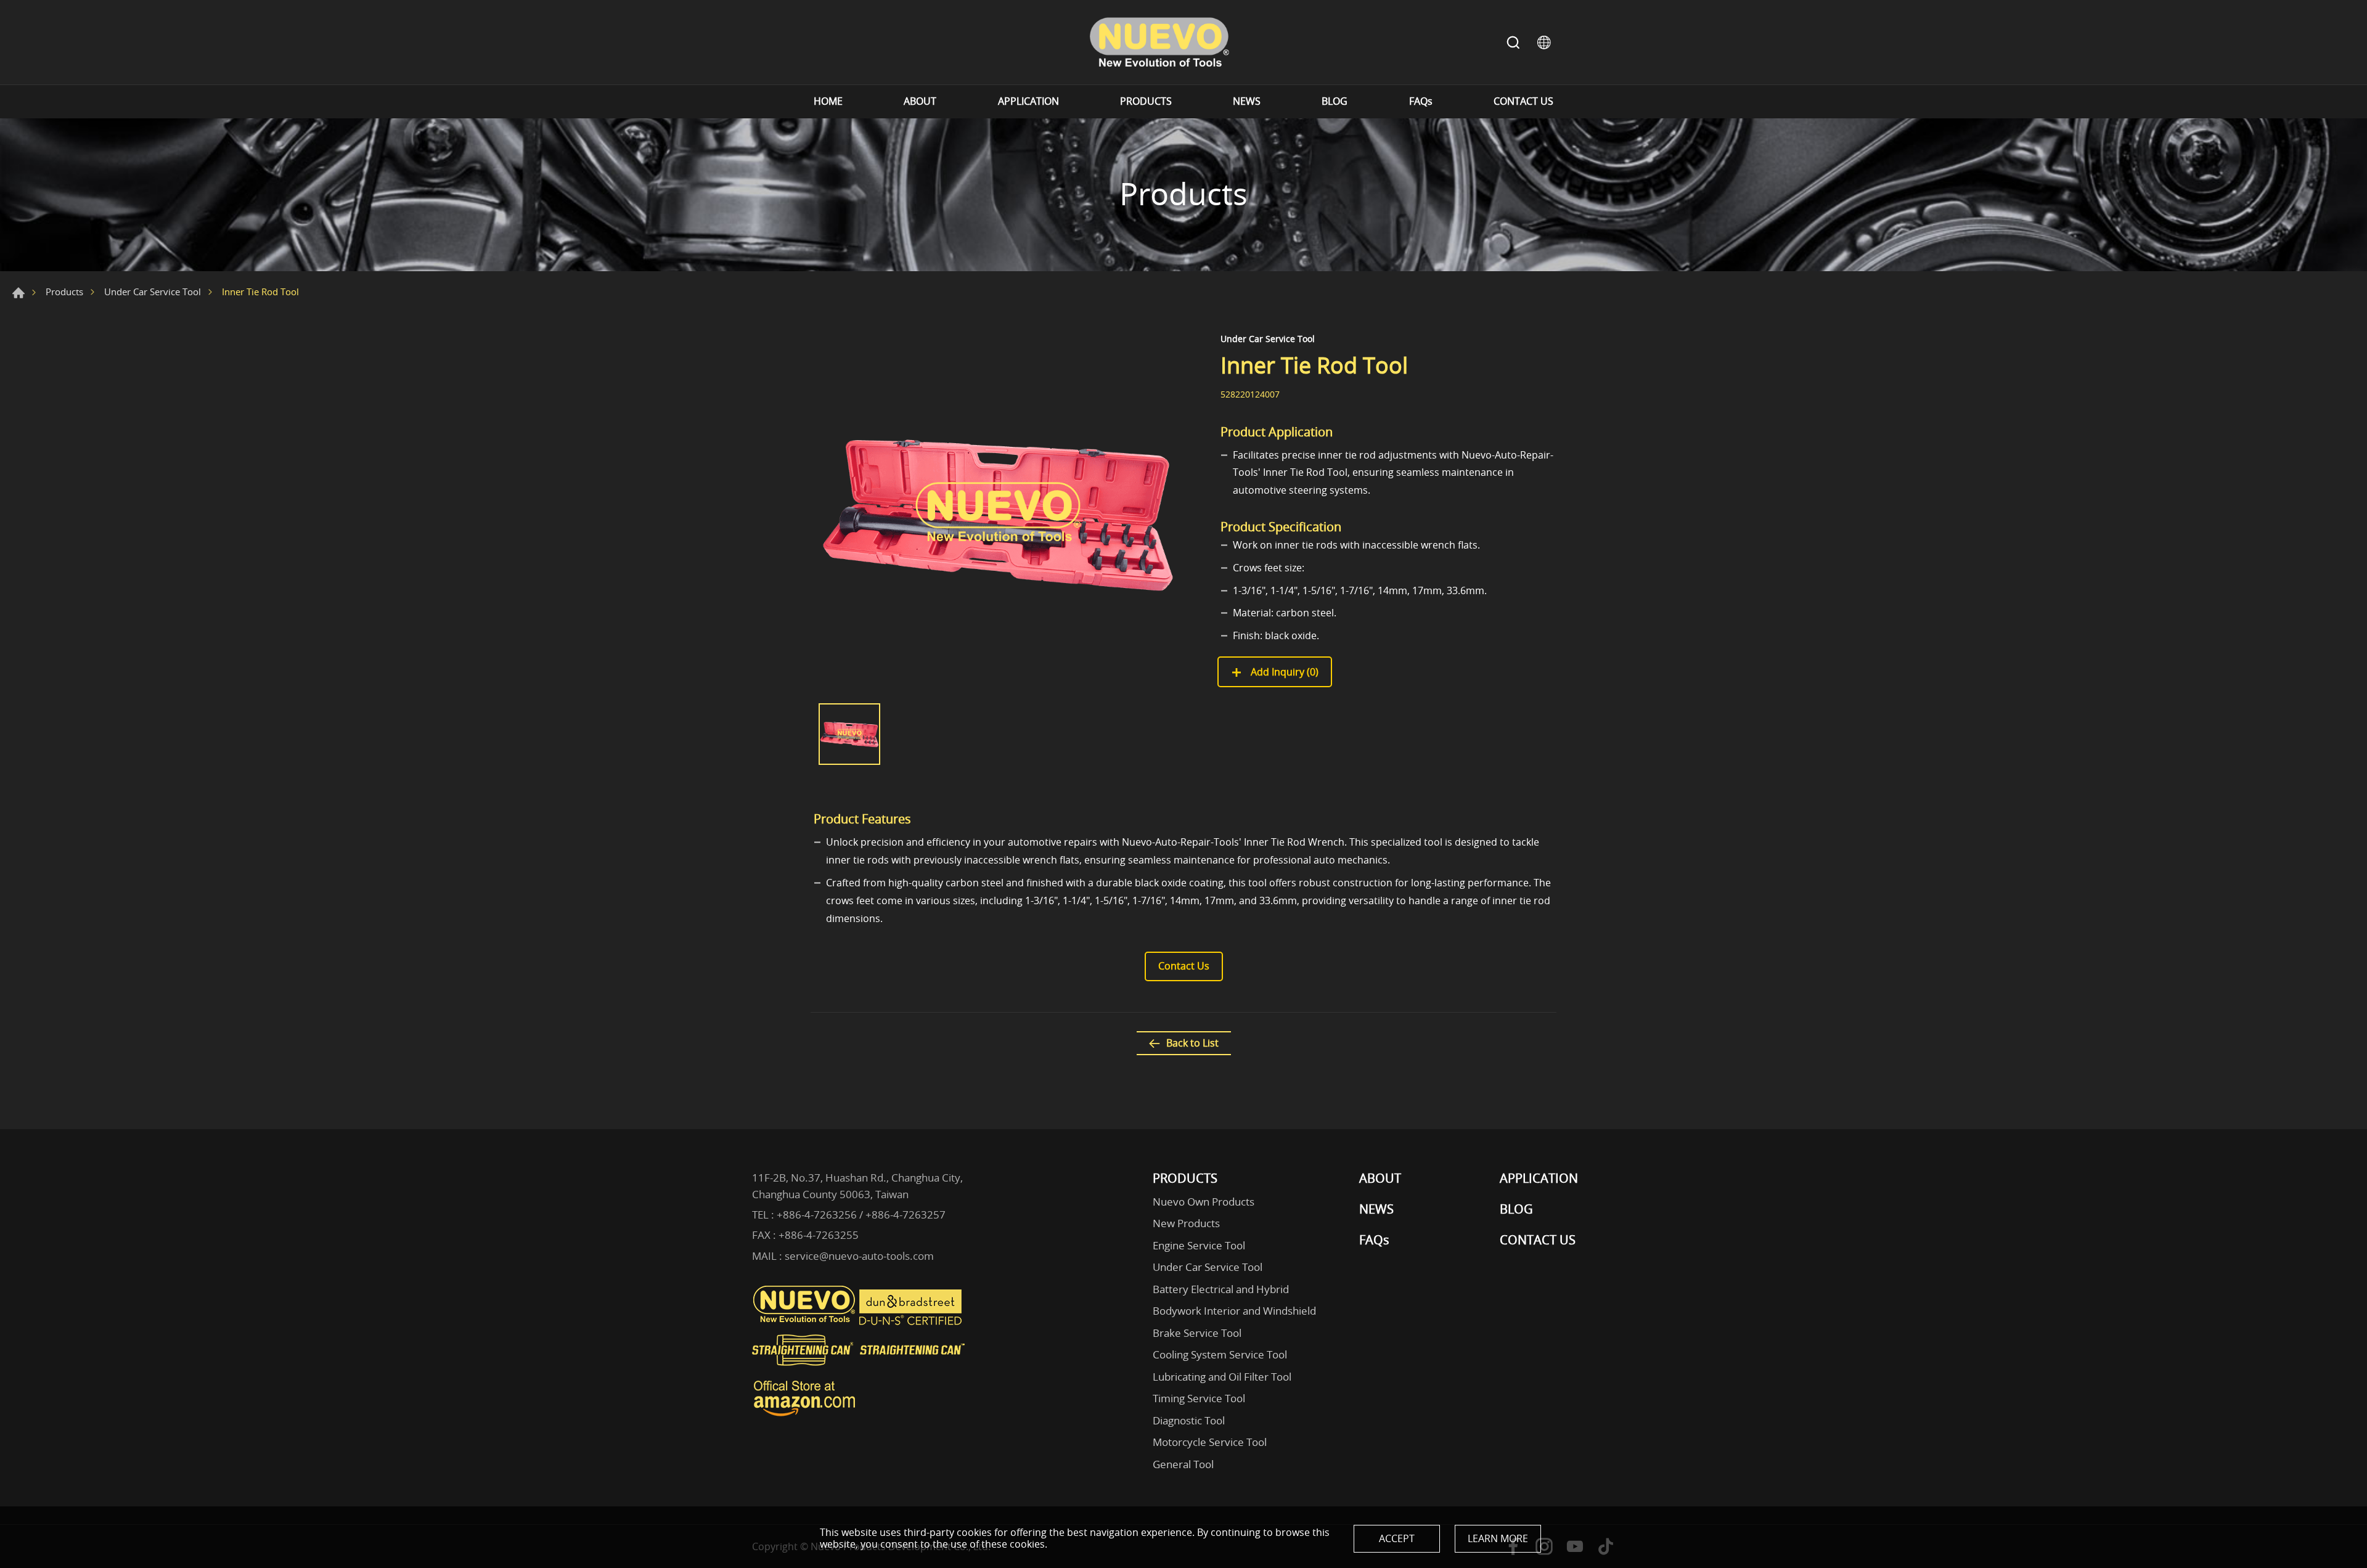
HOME (828, 101)
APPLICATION (1028, 101)
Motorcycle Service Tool (1210, 1442)
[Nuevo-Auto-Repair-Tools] (1159, 42)
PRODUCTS (1146, 101)
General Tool (1183, 1464)
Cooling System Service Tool (1220, 1354)
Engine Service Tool (1199, 1245)
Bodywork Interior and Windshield (1234, 1311)
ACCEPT (1397, 1538)
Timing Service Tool (1199, 1398)
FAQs (1421, 101)
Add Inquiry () (1283, 672)
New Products (1186, 1223)
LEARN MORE (1498, 1538)
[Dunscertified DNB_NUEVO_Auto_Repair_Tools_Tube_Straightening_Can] (912, 1322)
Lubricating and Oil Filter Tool (1222, 1377)
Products (64, 292)
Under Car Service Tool (153, 292)
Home (18, 293)
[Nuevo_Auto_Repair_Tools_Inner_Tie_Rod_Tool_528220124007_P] (999, 512)
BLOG (1335, 101)
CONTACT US (1523, 101)
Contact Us (1184, 966)
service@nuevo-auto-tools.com (859, 1256)
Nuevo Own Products (1204, 1202)
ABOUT (920, 101)
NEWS (1247, 101)
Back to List (1192, 1043)
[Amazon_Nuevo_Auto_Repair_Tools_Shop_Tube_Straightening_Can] (804, 1416)
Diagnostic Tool (1189, 1420)
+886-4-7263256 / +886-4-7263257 (861, 1215)
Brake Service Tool (1197, 1333)
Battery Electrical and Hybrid (1221, 1289)
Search (1513, 43)
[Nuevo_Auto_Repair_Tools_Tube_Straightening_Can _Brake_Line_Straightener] (860, 1371)
